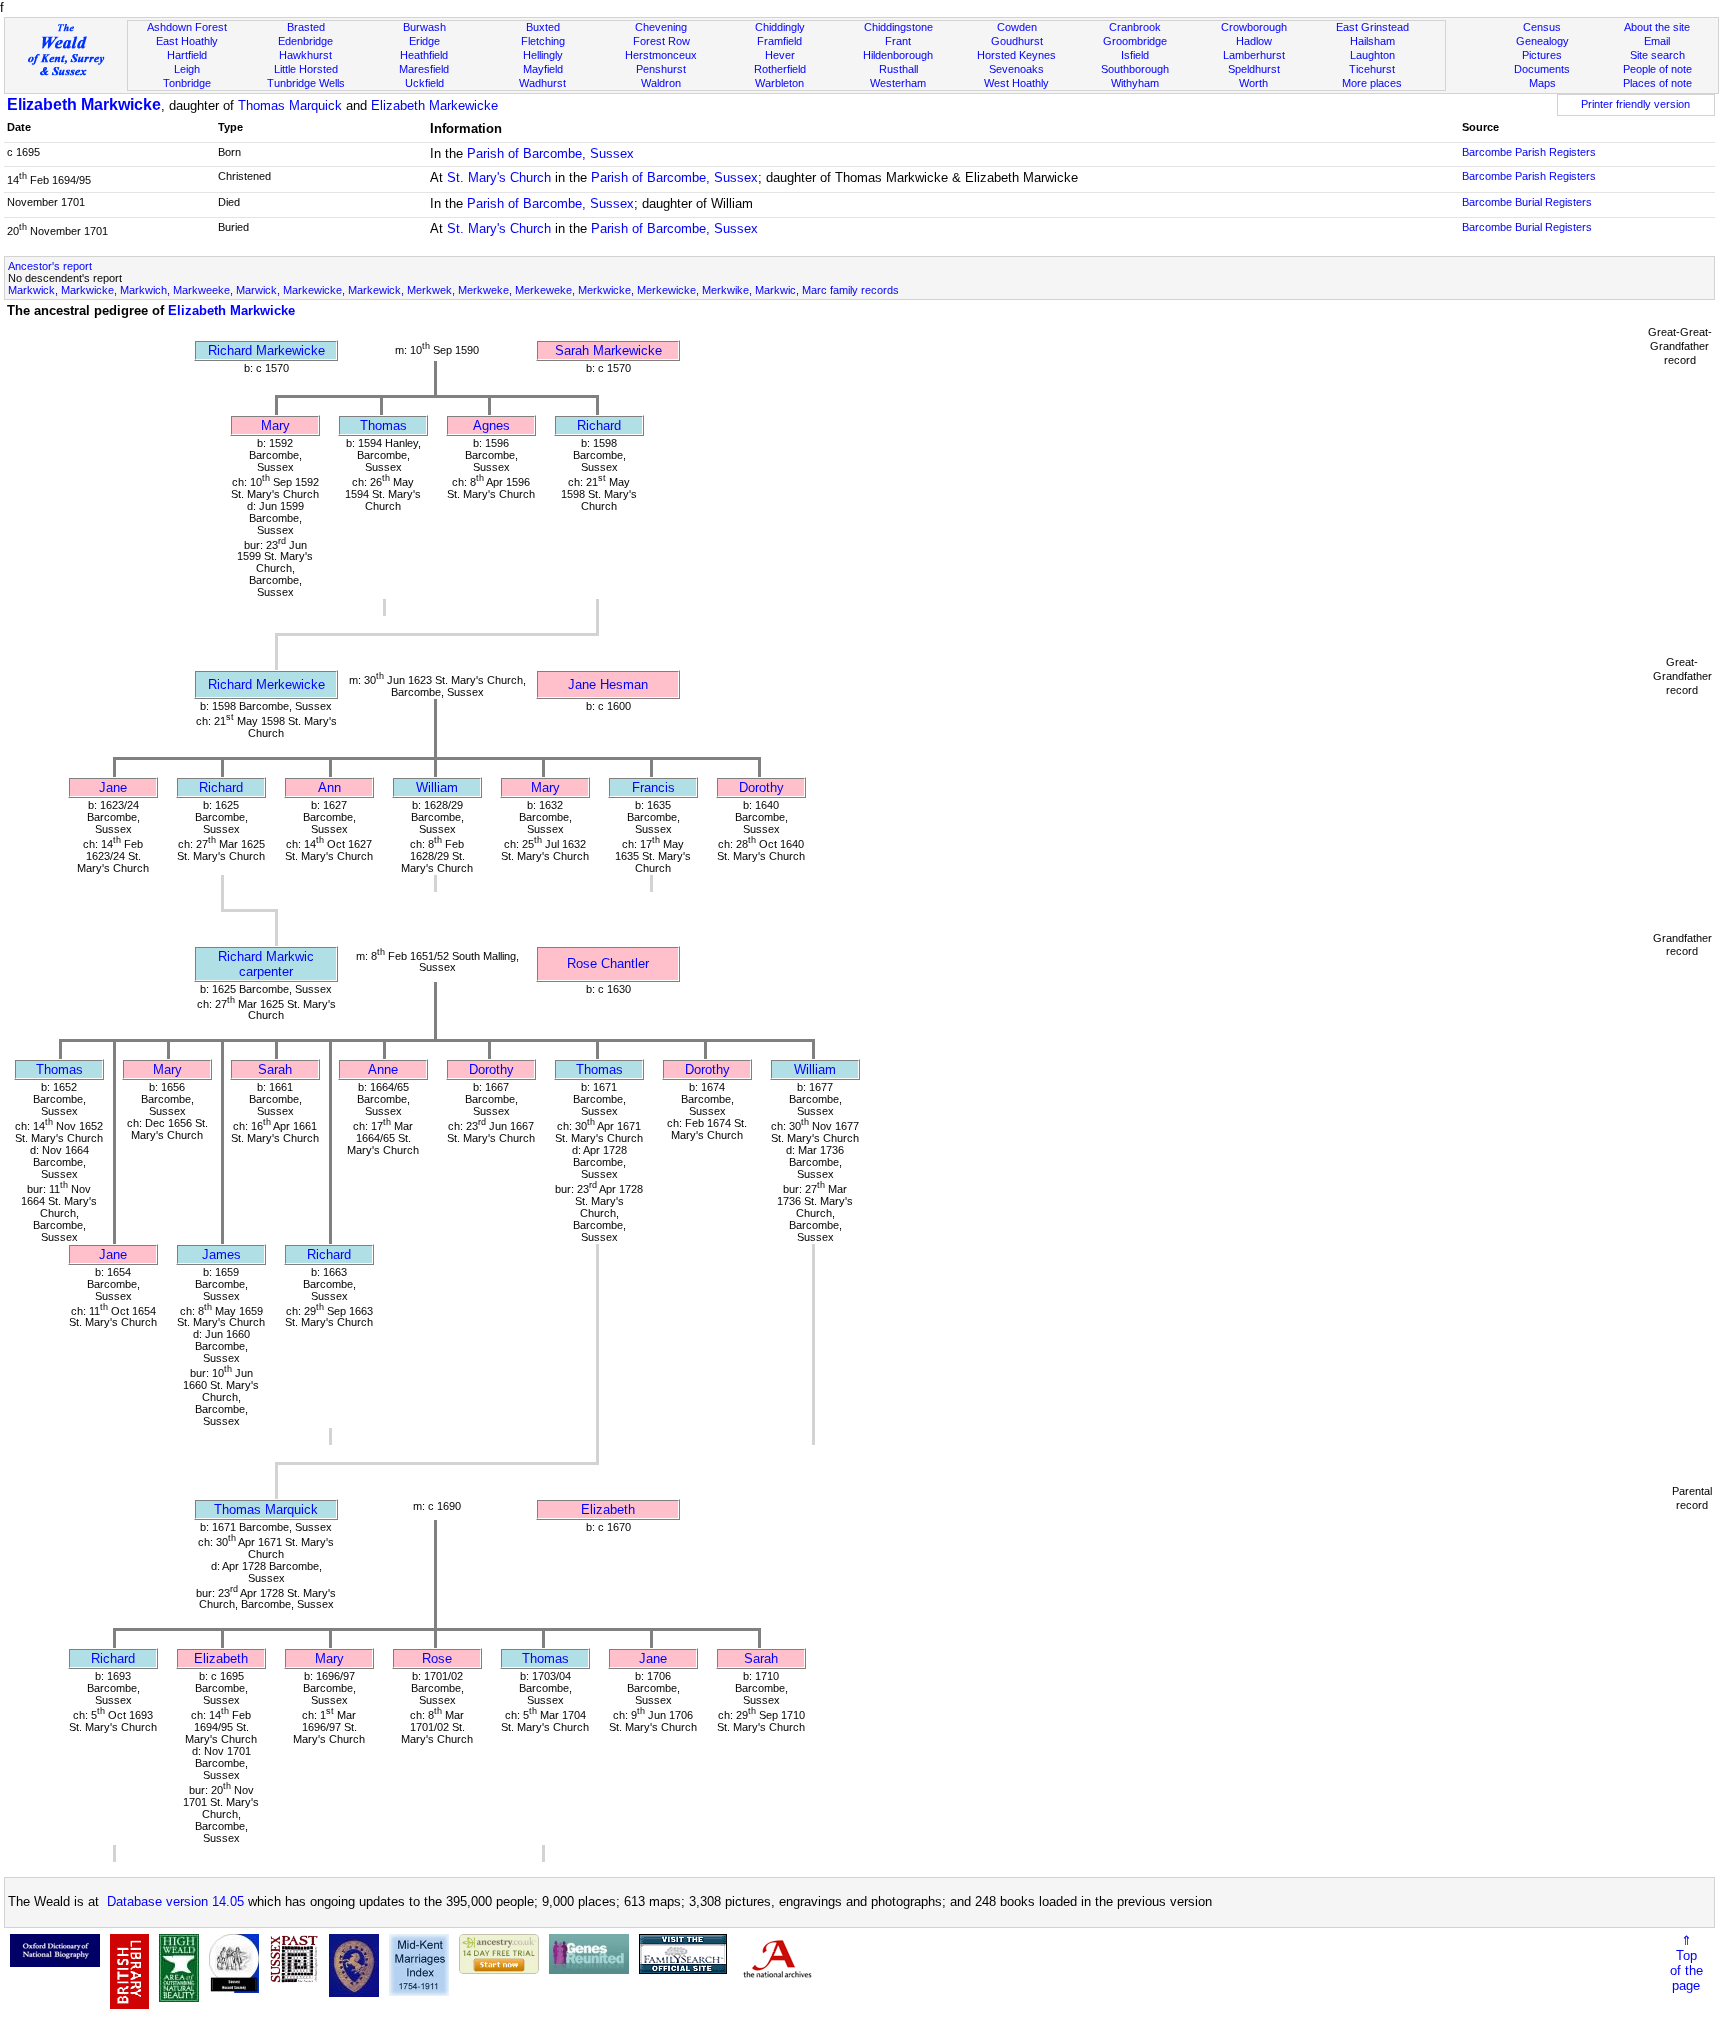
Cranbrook (1135, 27)
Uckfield (424, 83)
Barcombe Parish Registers (1529, 152)
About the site (1657, 27)
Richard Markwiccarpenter (266, 964)
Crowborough (1254, 27)
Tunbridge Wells (306, 83)
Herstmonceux (661, 55)
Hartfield (187, 55)
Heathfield (424, 55)
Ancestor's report (50, 266)
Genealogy (1542, 41)
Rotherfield (780, 69)
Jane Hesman (608, 684)
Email (1657, 41)
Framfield (779, 41)
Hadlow (1254, 41)
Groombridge (1135, 41)
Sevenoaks (1016, 69)
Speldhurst (1254, 69)
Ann (329, 787)
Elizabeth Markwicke (84, 104)
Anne (383, 1069)
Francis (653, 787)
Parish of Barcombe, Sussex (550, 153)
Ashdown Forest (187, 27)
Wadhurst (542, 83)
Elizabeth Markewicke (434, 105)
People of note (1657, 69)
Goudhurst (1017, 41)
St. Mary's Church (499, 177)
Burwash (424, 27)
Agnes (491, 425)
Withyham (1135, 83)
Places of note (1657, 83)
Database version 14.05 (175, 1901)
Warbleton (779, 83)
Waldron (661, 83)
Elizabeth (608, 1509)
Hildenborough (898, 55)
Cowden (1017, 27)
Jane (113, 787)
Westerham (898, 83)
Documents (1542, 69)
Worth (1253, 83)
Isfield (1135, 55)
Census (1542, 27)
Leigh (187, 69)
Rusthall (898, 69)
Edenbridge (305, 41)
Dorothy (761, 787)
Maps (1542, 83)
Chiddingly (780, 27)
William (437, 787)
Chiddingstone (898, 27)
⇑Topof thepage (1686, 1963)
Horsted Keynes (1016, 55)
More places (1372, 83)
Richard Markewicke (266, 350)
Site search (1657, 55)
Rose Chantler (608, 963)
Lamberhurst (1254, 55)
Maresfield (424, 69)
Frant (898, 41)
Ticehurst (1372, 69)
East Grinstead (1372, 27)
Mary (275, 425)
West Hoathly (1016, 83)
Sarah (275, 1069)
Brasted (306, 27)
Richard (599, 425)
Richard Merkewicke (266, 684)
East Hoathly (187, 41)
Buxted (543, 27)
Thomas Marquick (290, 105)
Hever (780, 55)
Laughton (1372, 55)
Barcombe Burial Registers (1527, 202)
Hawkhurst (305, 55)
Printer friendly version (1635, 104)
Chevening (661, 27)
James (221, 1254)
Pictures (1542, 55)
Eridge (424, 41)
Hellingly (543, 55)
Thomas (383, 425)
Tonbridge (187, 83)
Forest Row (661, 41)
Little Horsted (306, 69)
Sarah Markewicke (608, 350)
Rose (437, 1658)
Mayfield (543, 69)
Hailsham (1372, 41)
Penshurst (661, 69)
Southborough (1135, 69)
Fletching (543, 41)
